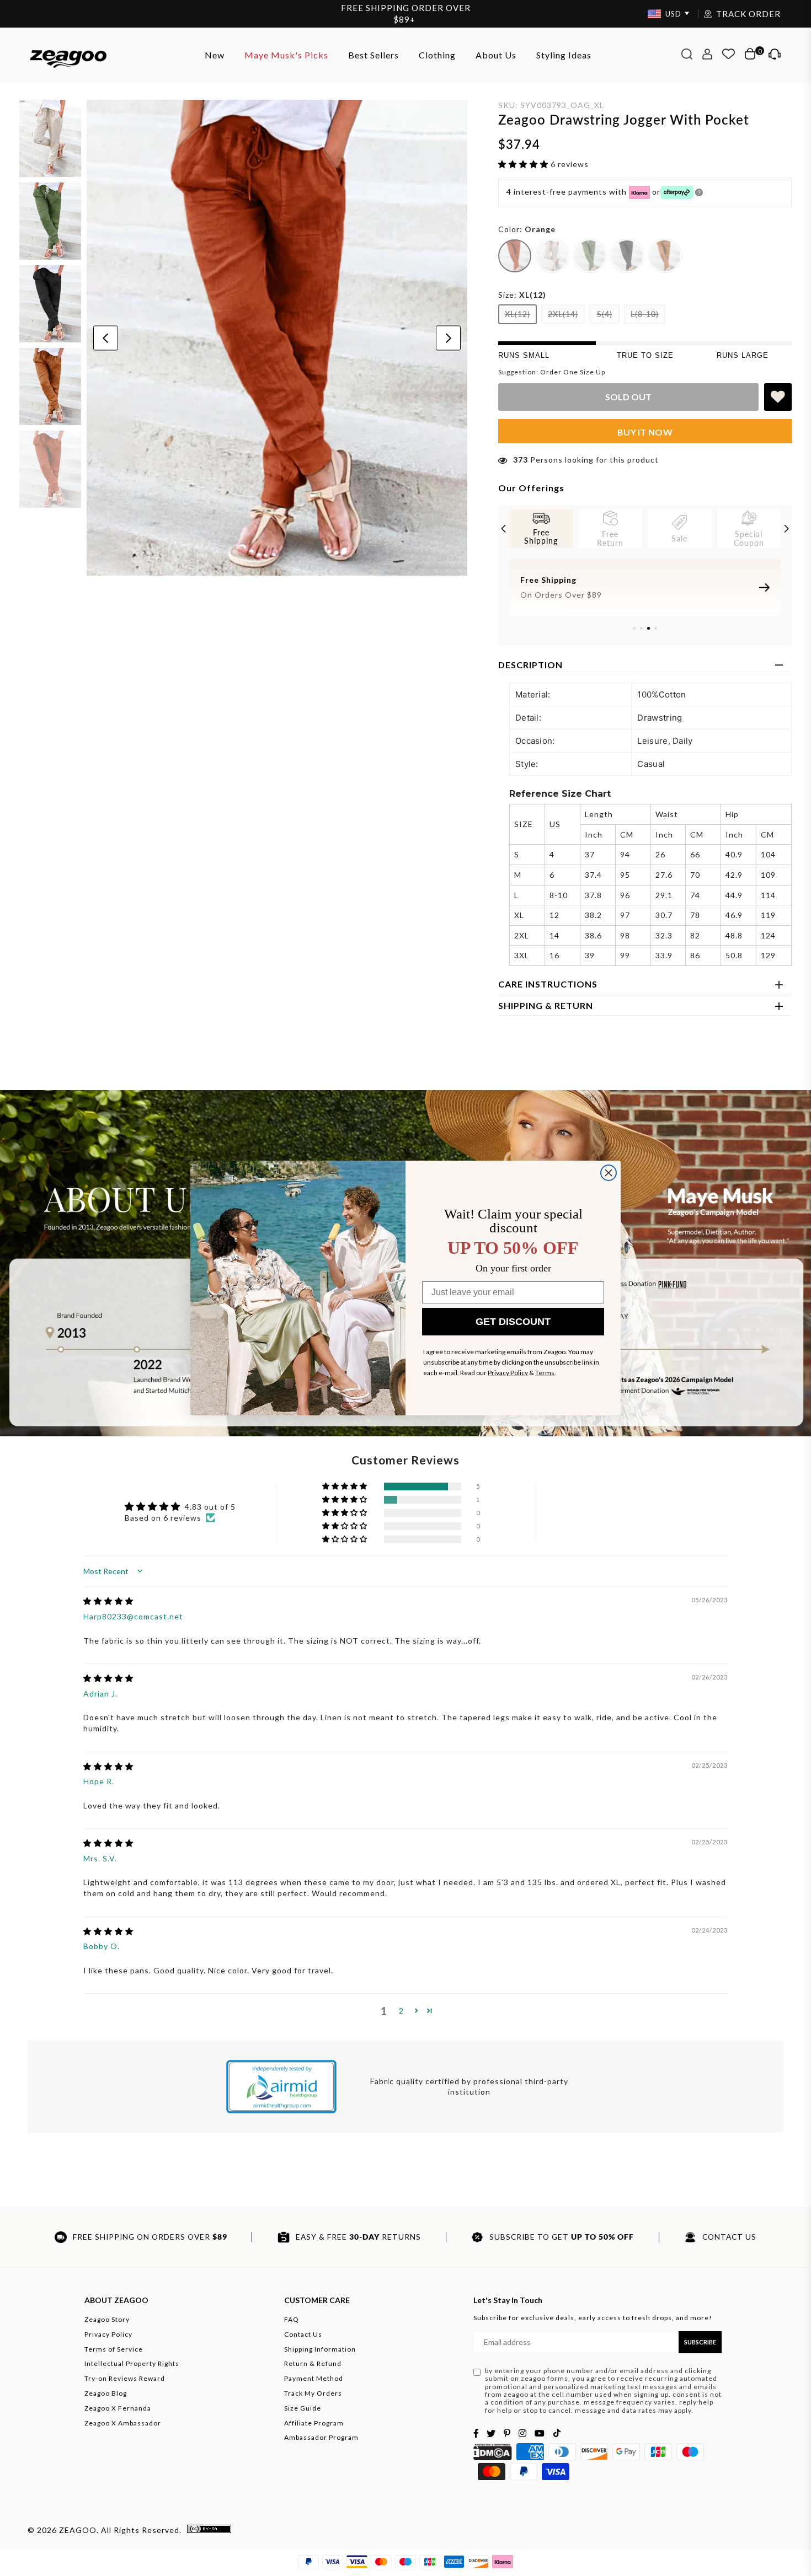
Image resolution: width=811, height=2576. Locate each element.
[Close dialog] (609, 1173)
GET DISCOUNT (513, 1322)
